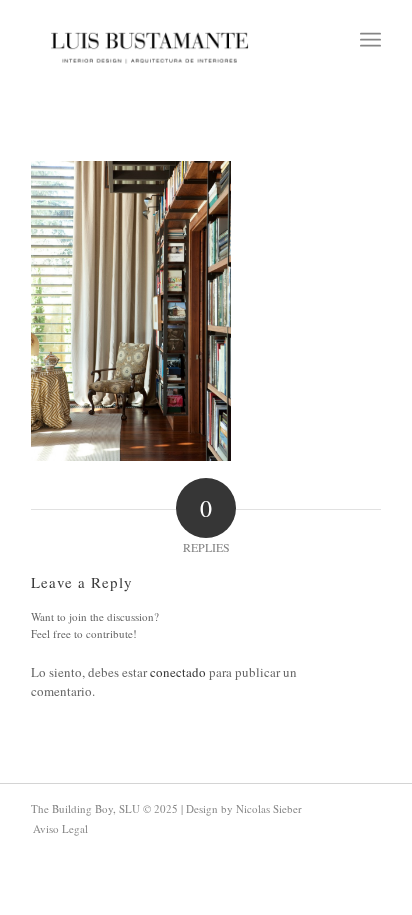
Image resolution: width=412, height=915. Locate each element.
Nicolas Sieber (269, 808)
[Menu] (370, 40)
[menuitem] (370, 40)
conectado (178, 672)
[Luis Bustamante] (150, 40)
